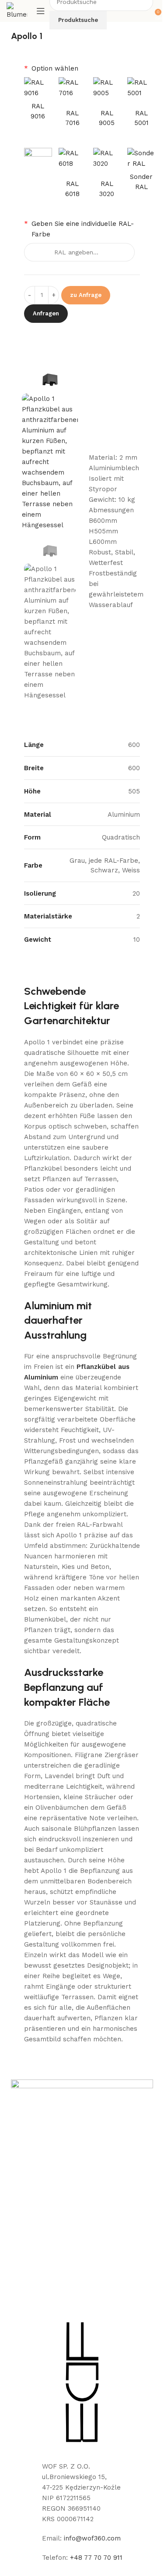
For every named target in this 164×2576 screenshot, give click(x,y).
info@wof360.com (92, 2538)
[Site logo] (17, 11)
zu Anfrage (86, 295)
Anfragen (46, 313)
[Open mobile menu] (41, 11)
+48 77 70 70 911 (96, 2558)
